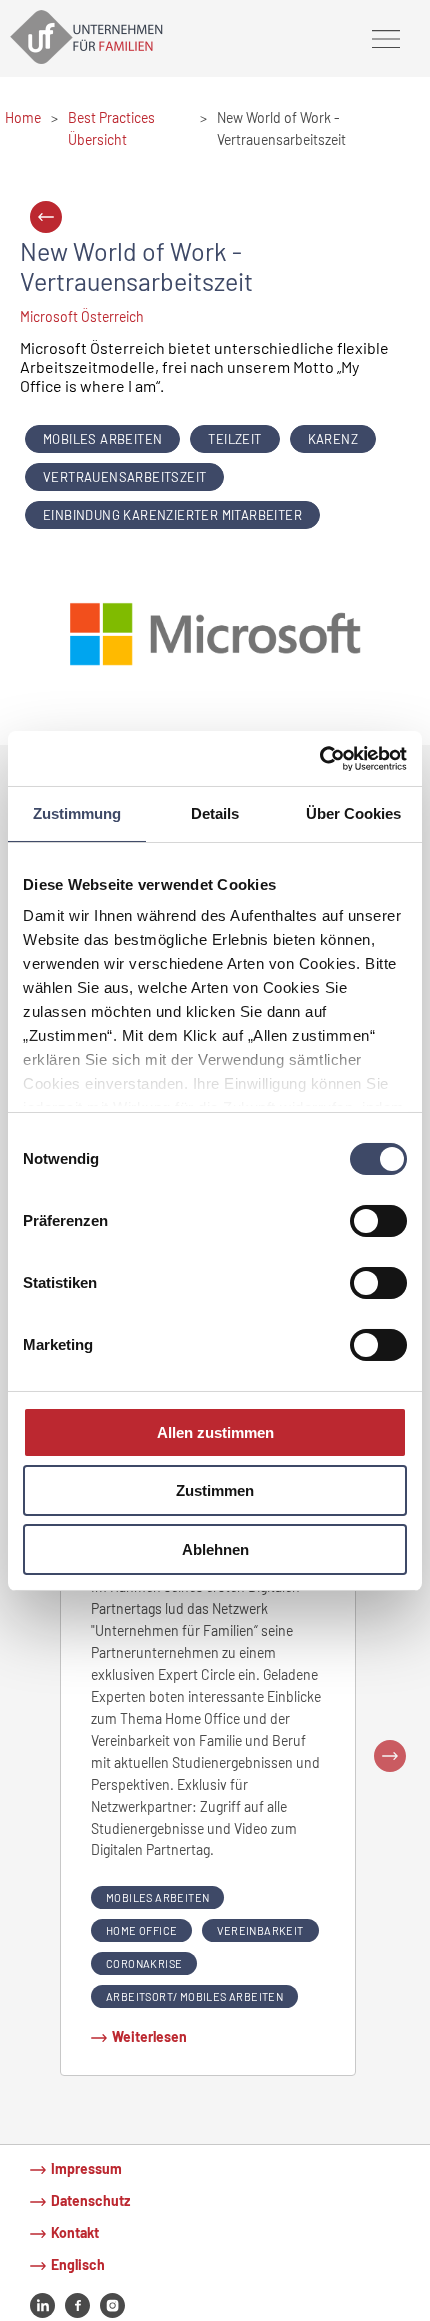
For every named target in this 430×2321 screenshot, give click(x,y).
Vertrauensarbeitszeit (124, 477)
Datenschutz (90, 2200)
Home (23, 117)
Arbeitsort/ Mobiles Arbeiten (194, 1996)
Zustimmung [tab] (77, 813)
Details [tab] (215, 813)
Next (390, 1756)
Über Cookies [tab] (353, 813)
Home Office (141, 1930)
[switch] (378, 1221)
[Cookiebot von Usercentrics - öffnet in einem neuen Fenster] (319, 758)
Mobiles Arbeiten (102, 439)
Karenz (333, 439)
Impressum (86, 2168)
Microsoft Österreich (82, 316)
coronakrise (144, 1963)
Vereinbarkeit (260, 1930)
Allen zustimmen (215, 1432)
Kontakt (75, 2232)
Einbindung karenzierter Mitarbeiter (172, 515)
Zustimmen (215, 1490)
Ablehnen (215, 1549)
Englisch (78, 2264)
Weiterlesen (149, 2036)
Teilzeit (234, 439)
